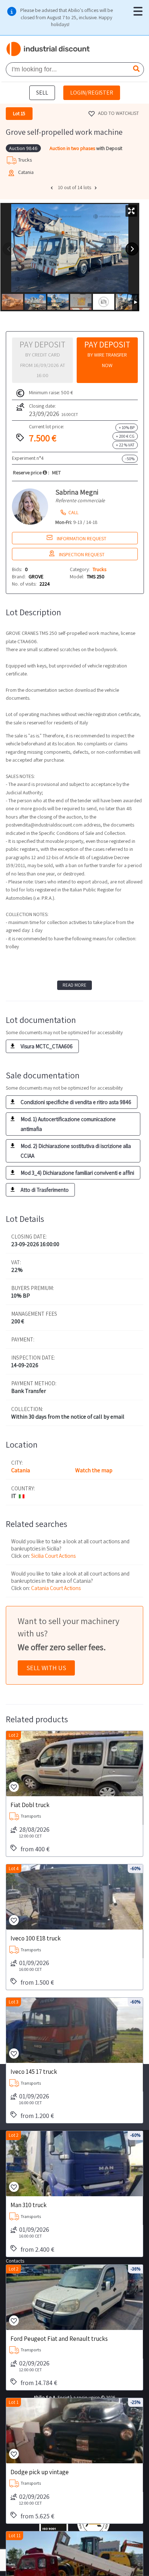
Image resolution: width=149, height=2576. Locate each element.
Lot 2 (14, 1735)
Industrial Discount (48, 49)
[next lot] (97, 188)
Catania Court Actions (56, 1588)
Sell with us (46, 1668)
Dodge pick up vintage (40, 2472)
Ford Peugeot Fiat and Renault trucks (59, 2338)
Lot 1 (14, 2402)
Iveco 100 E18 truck (36, 1938)
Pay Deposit (107, 354)
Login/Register (92, 93)
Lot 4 (14, 1868)
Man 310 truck (29, 2205)
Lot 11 (15, 2536)
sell (42, 93)
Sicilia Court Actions (53, 1556)
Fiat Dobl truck (30, 1805)
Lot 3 (14, 2002)
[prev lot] (52, 188)
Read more (74, 985)
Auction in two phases (73, 148)
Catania (21, 1470)
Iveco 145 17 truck (34, 2071)
